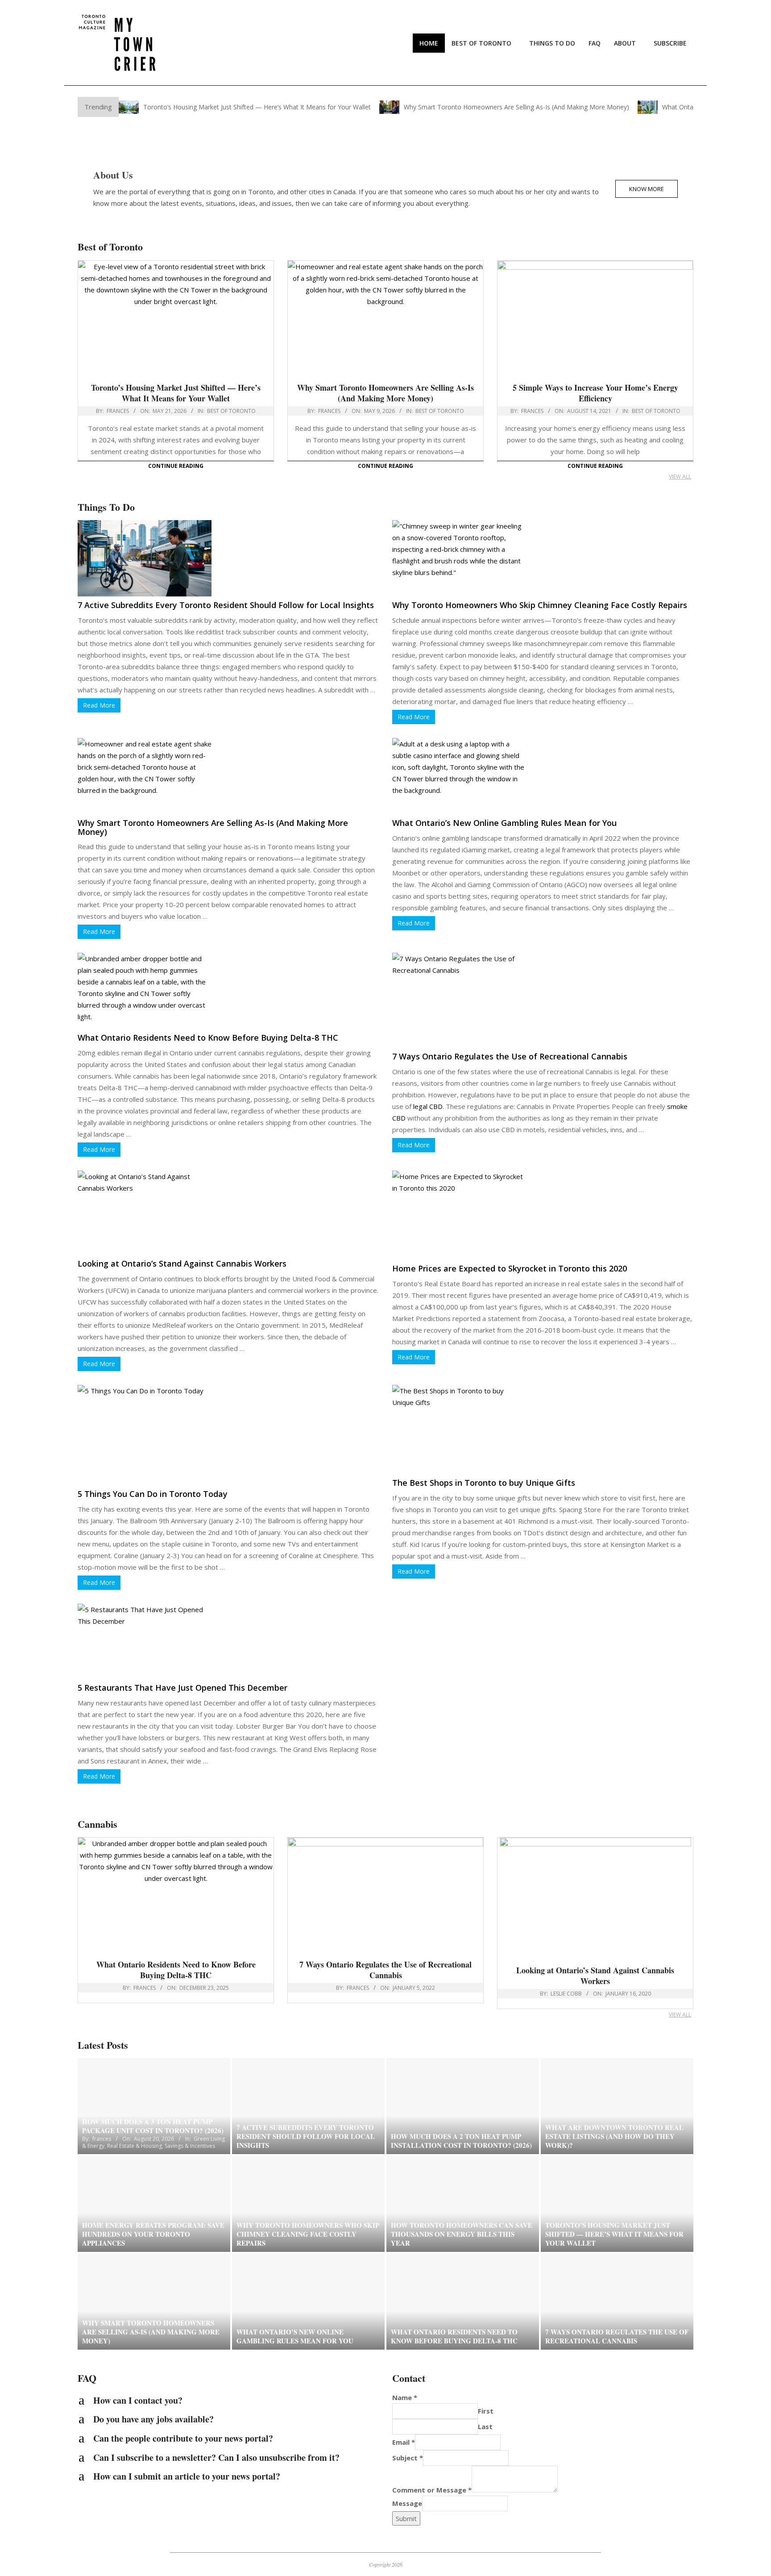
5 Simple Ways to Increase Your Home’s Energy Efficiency (595, 393)
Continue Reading (176, 466)
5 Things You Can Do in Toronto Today (153, 1494)
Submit (406, 2518)
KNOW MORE (647, 189)
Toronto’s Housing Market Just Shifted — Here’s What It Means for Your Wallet (257, 107)
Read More (99, 705)
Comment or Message (432, 2490)
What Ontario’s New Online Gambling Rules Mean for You (504, 823)
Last (485, 2426)
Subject (408, 2458)
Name (405, 2397)
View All (680, 477)
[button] (228, 2401)
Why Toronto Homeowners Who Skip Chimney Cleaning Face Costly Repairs (540, 605)
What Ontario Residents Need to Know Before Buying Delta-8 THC (208, 1038)
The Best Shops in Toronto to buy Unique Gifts (484, 1483)
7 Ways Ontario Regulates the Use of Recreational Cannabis (510, 1056)
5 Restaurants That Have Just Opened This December (182, 1688)
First (486, 2411)
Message (407, 2503)
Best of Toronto (231, 411)
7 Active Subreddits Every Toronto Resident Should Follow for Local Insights (226, 605)
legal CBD (428, 1106)
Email (404, 2442)
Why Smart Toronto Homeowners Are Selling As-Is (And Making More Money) (516, 107)
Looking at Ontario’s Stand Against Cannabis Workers (182, 1263)
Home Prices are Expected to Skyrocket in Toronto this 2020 (510, 1268)
